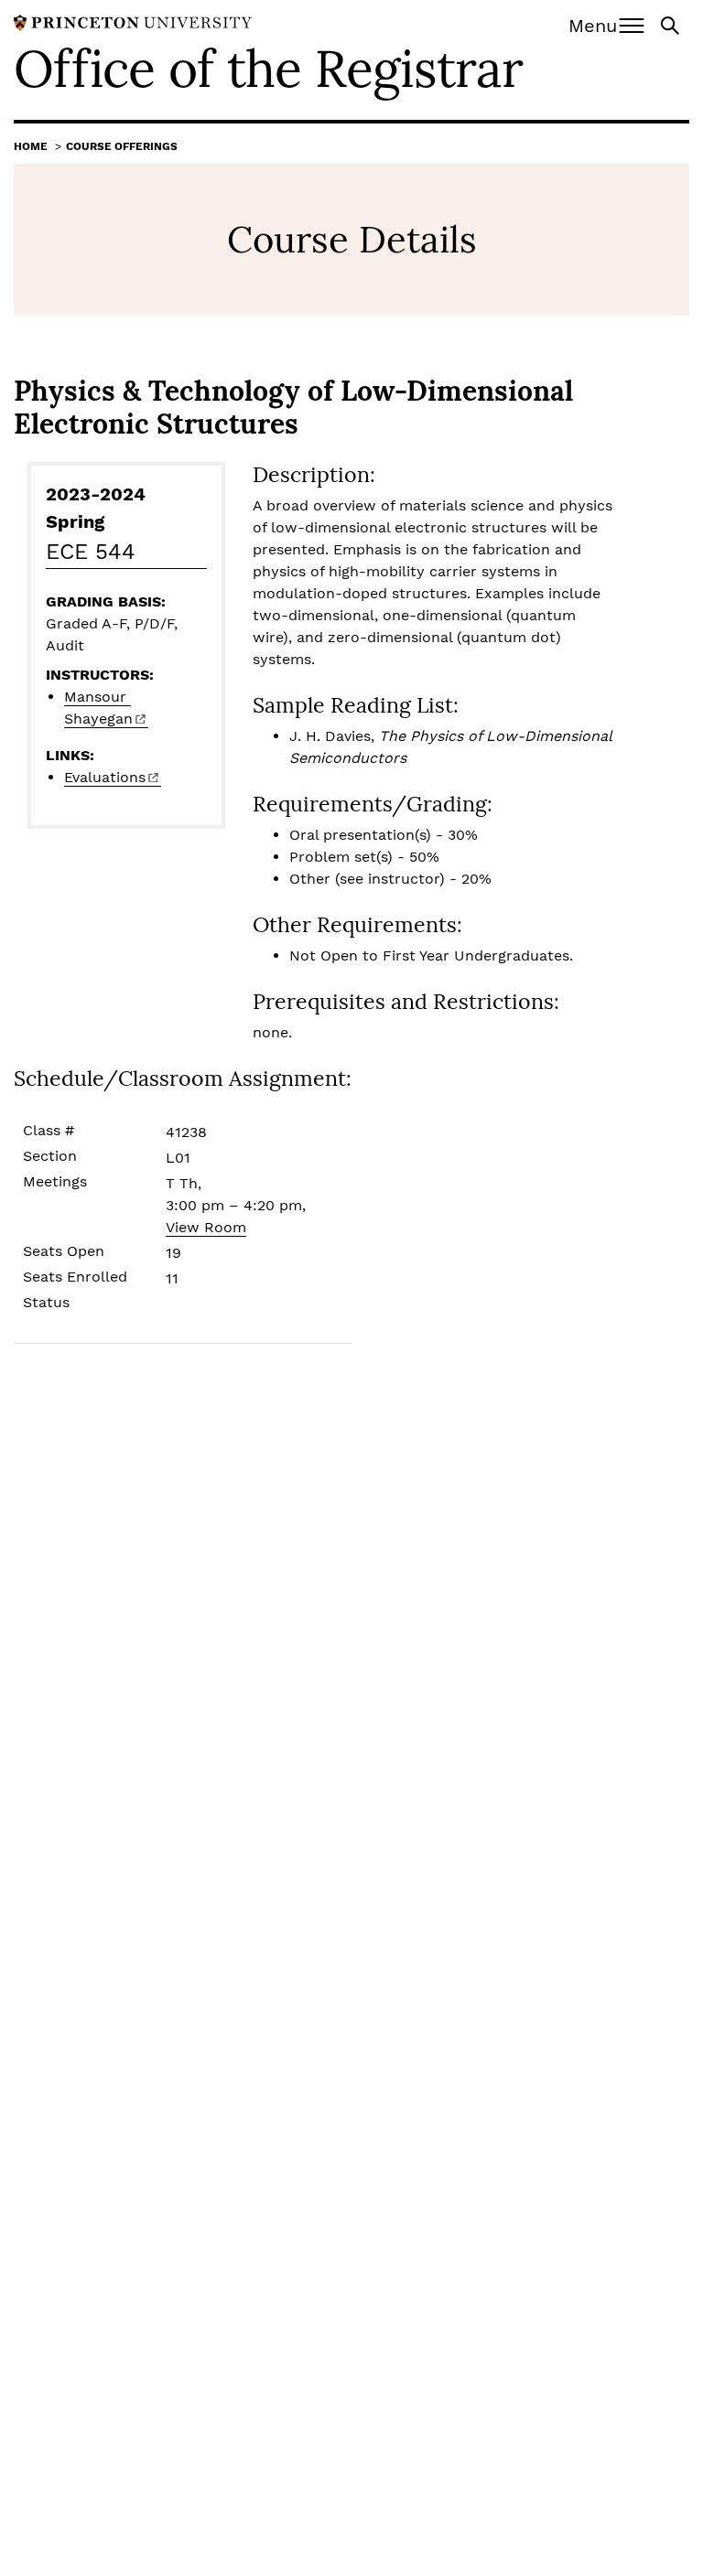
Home (31, 146)
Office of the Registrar (268, 69)
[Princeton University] (133, 21)
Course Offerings (122, 146)
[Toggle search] (672, 24)
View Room (206, 1227)
